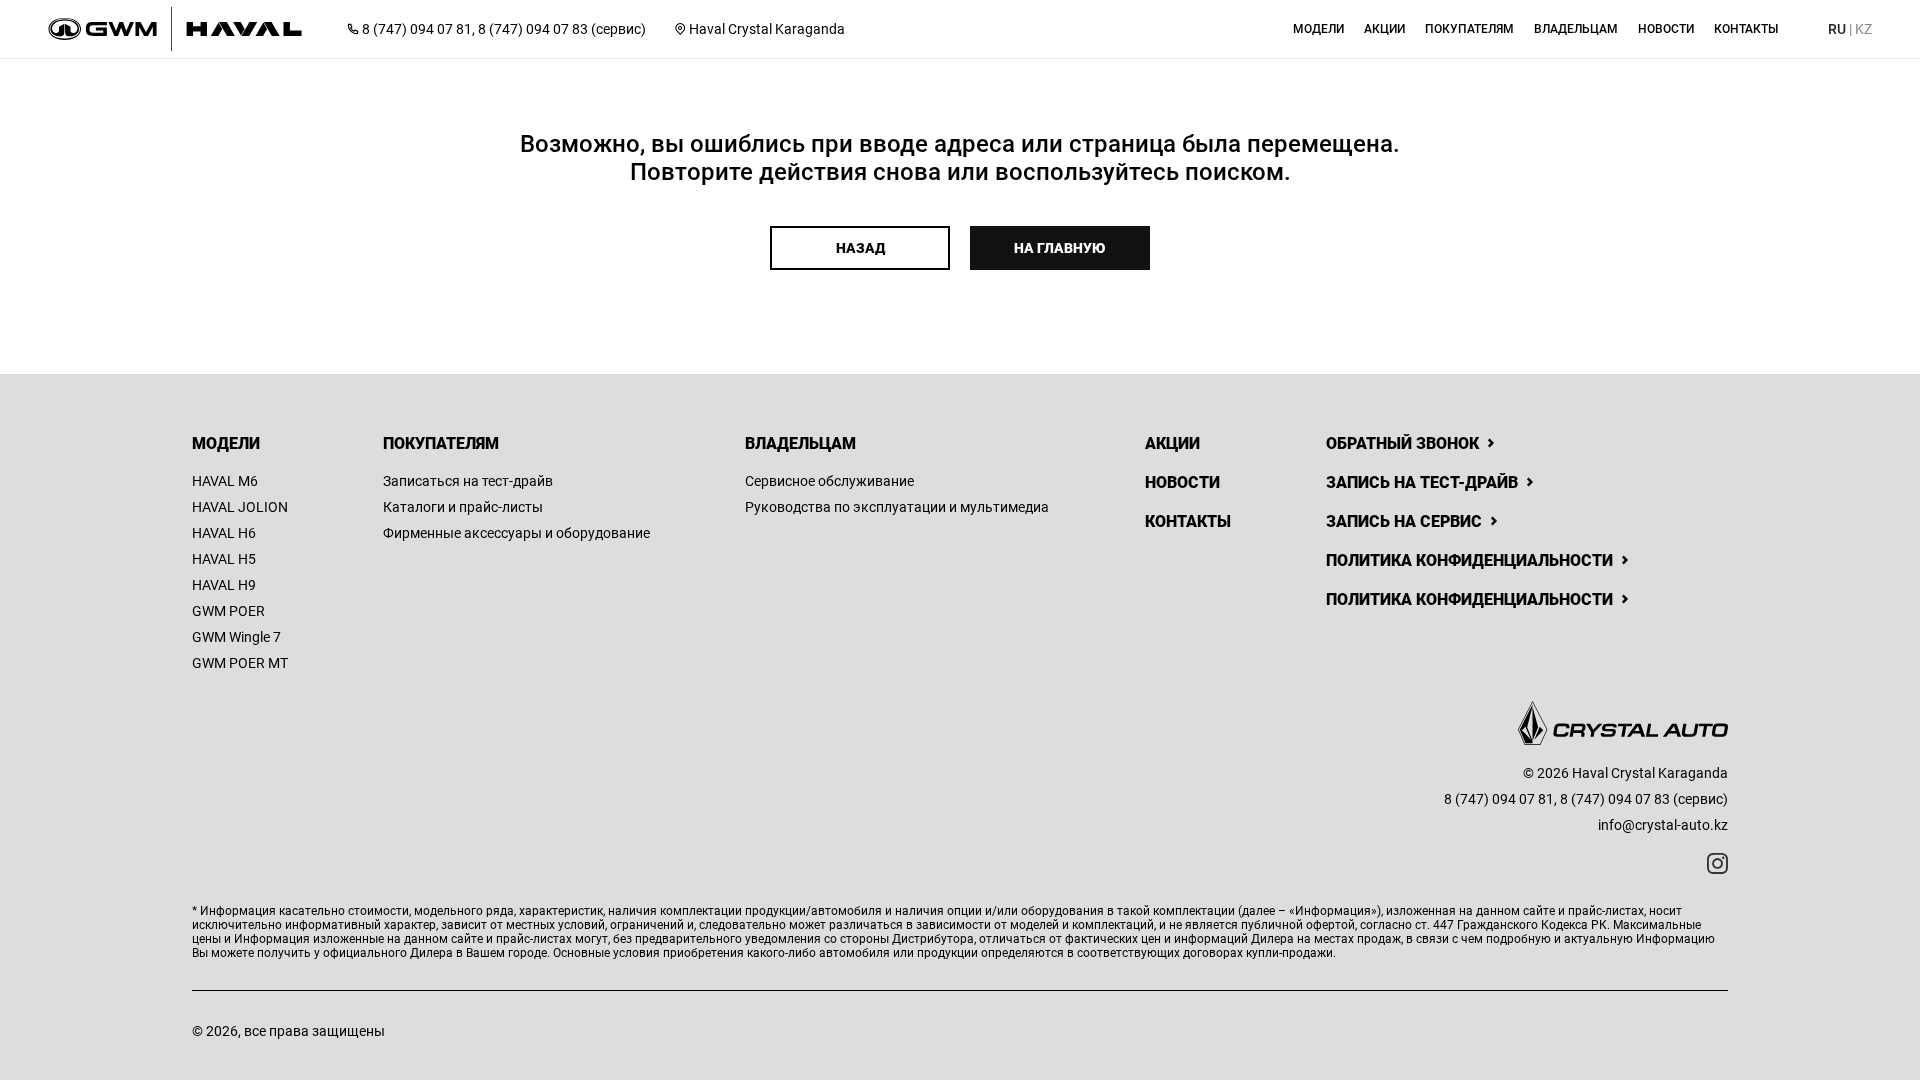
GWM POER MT (240, 663)
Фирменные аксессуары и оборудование (516, 533)
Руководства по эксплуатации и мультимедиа (897, 507)
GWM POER (228, 611)
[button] (1318, 29)
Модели (226, 443)
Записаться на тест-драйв (468, 481)
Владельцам (800, 443)
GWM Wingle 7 (236, 637)
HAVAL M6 (225, 481)
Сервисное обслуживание (829, 481)
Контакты (1188, 521)
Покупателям (441, 443)
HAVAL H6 (224, 533)
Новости (1182, 482)
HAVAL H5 (224, 559)
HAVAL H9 (224, 585)
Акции (1172, 443)
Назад (860, 248)
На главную (1060, 248)
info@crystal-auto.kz (1663, 825)
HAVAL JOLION (240, 507)
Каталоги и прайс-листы (463, 507)
